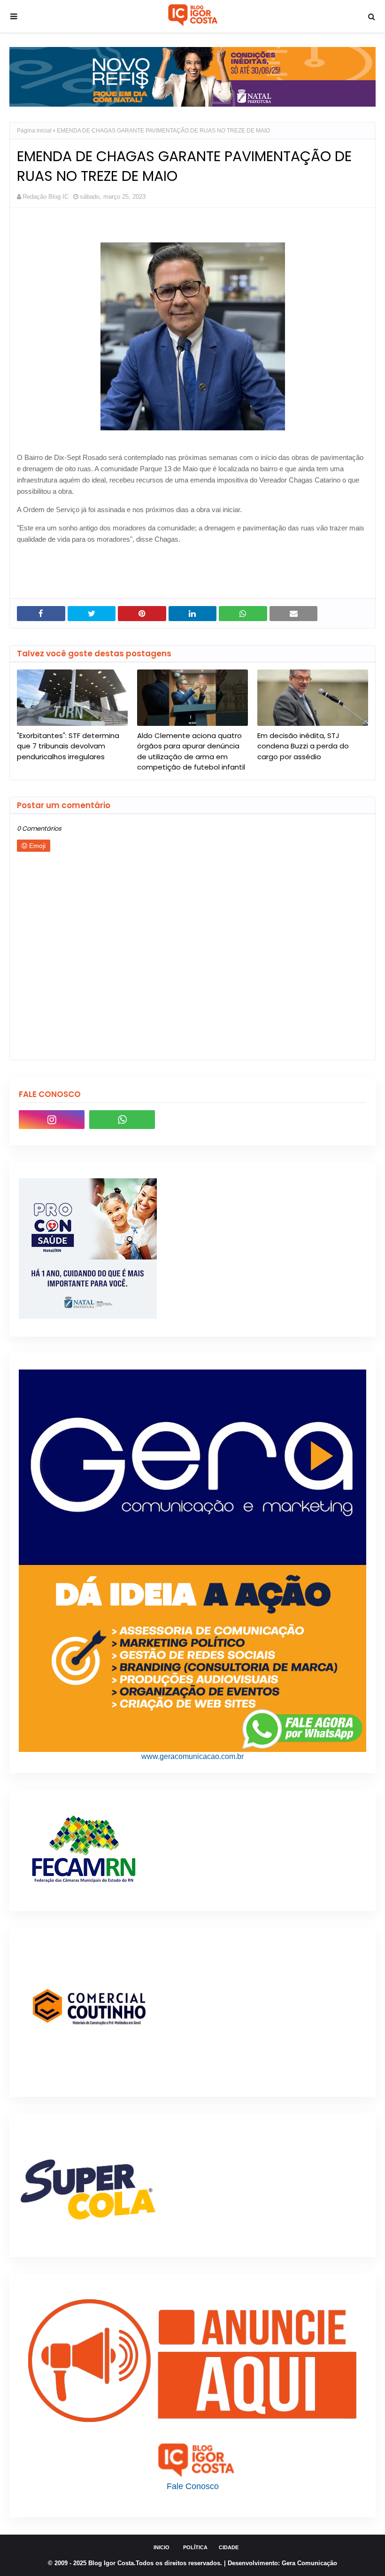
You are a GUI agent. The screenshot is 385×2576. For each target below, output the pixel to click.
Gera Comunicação (309, 2563)
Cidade (229, 2547)
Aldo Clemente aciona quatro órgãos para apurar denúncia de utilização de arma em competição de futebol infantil (191, 751)
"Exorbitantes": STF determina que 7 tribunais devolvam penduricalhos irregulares (68, 746)
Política (195, 2547)
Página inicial (34, 131)
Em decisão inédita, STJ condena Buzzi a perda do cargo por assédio (303, 746)
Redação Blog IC (46, 197)
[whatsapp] (122, 1120)
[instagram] (52, 1120)
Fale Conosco (193, 2486)
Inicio (162, 2547)
